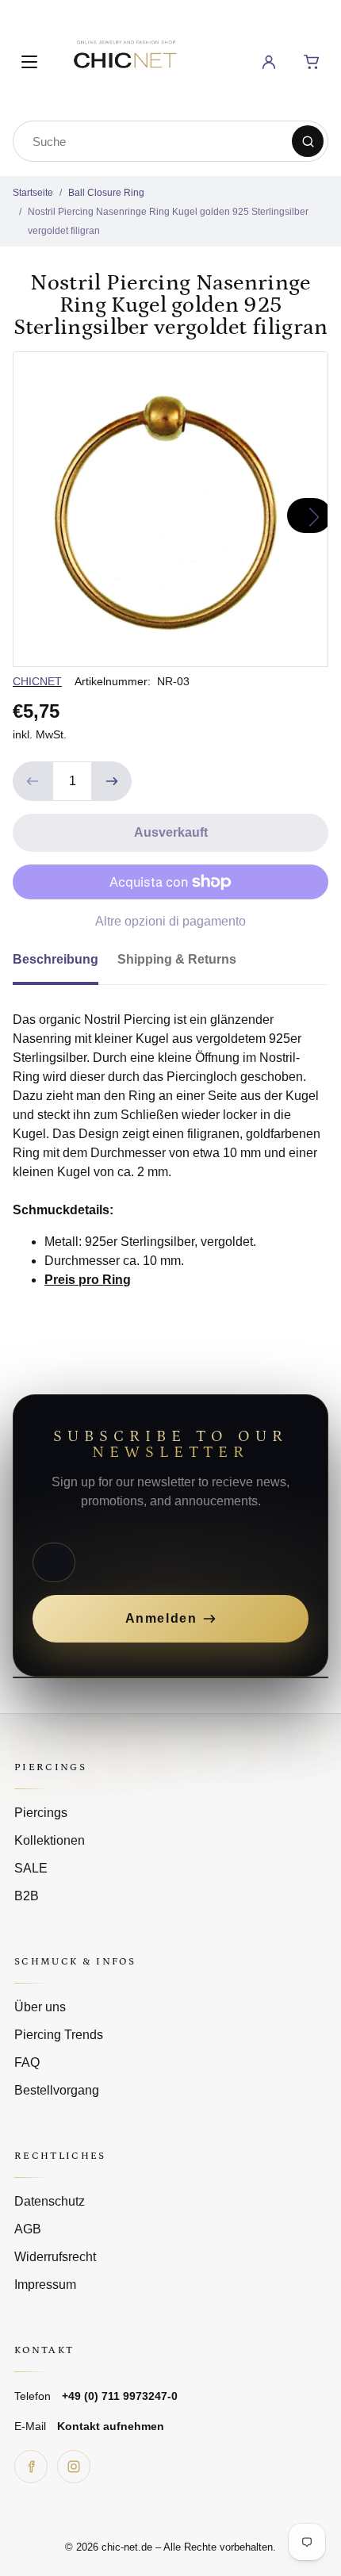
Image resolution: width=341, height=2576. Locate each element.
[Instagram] (74, 2467)
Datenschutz (50, 2201)
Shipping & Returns (177, 959)
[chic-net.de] (125, 59)
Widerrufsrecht (55, 2257)
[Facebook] (31, 2467)
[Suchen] (308, 141)
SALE (31, 1868)
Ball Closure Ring (106, 193)
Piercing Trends (59, 2035)
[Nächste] (309, 516)
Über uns (40, 2007)
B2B (27, 1896)
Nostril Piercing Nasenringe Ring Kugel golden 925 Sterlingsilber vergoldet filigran (168, 221)
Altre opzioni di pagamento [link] (170, 921)
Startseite (33, 193)
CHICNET (37, 681)
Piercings (41, 1813)
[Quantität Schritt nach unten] (33, 781)
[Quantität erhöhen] (112, 781)
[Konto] (269, 62)
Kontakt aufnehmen (111, 2426)
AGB (28, 2229)
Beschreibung (56, 959)
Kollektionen (50, 1840)
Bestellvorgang (57, 2090)
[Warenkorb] (312, 62)
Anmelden (161, 1618)
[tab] (65, 964)
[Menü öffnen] (29, 62)
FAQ (27, 2062)
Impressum (45, 2285)
